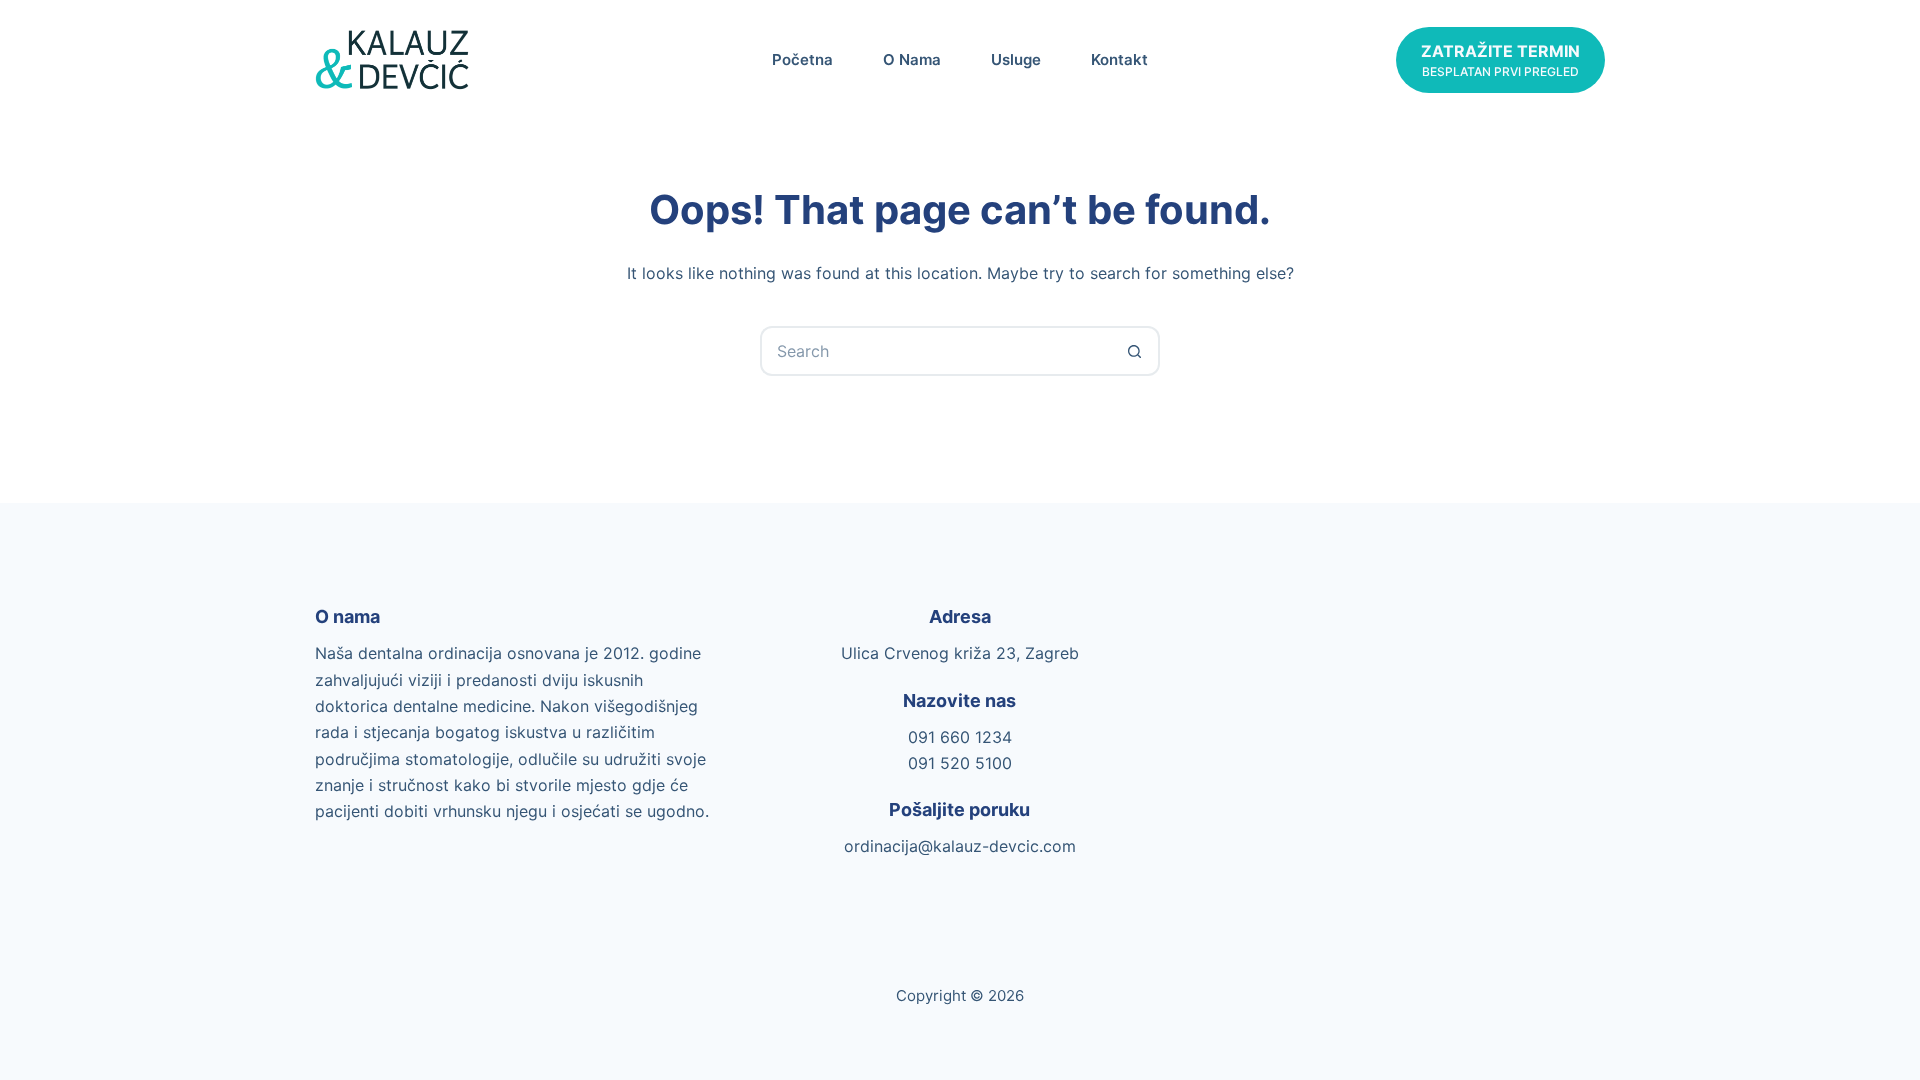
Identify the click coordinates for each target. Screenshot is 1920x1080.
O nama (912, 59)
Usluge (1016, 59)
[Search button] (1135, 351)
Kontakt (1119, 59)
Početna (802, 59)
